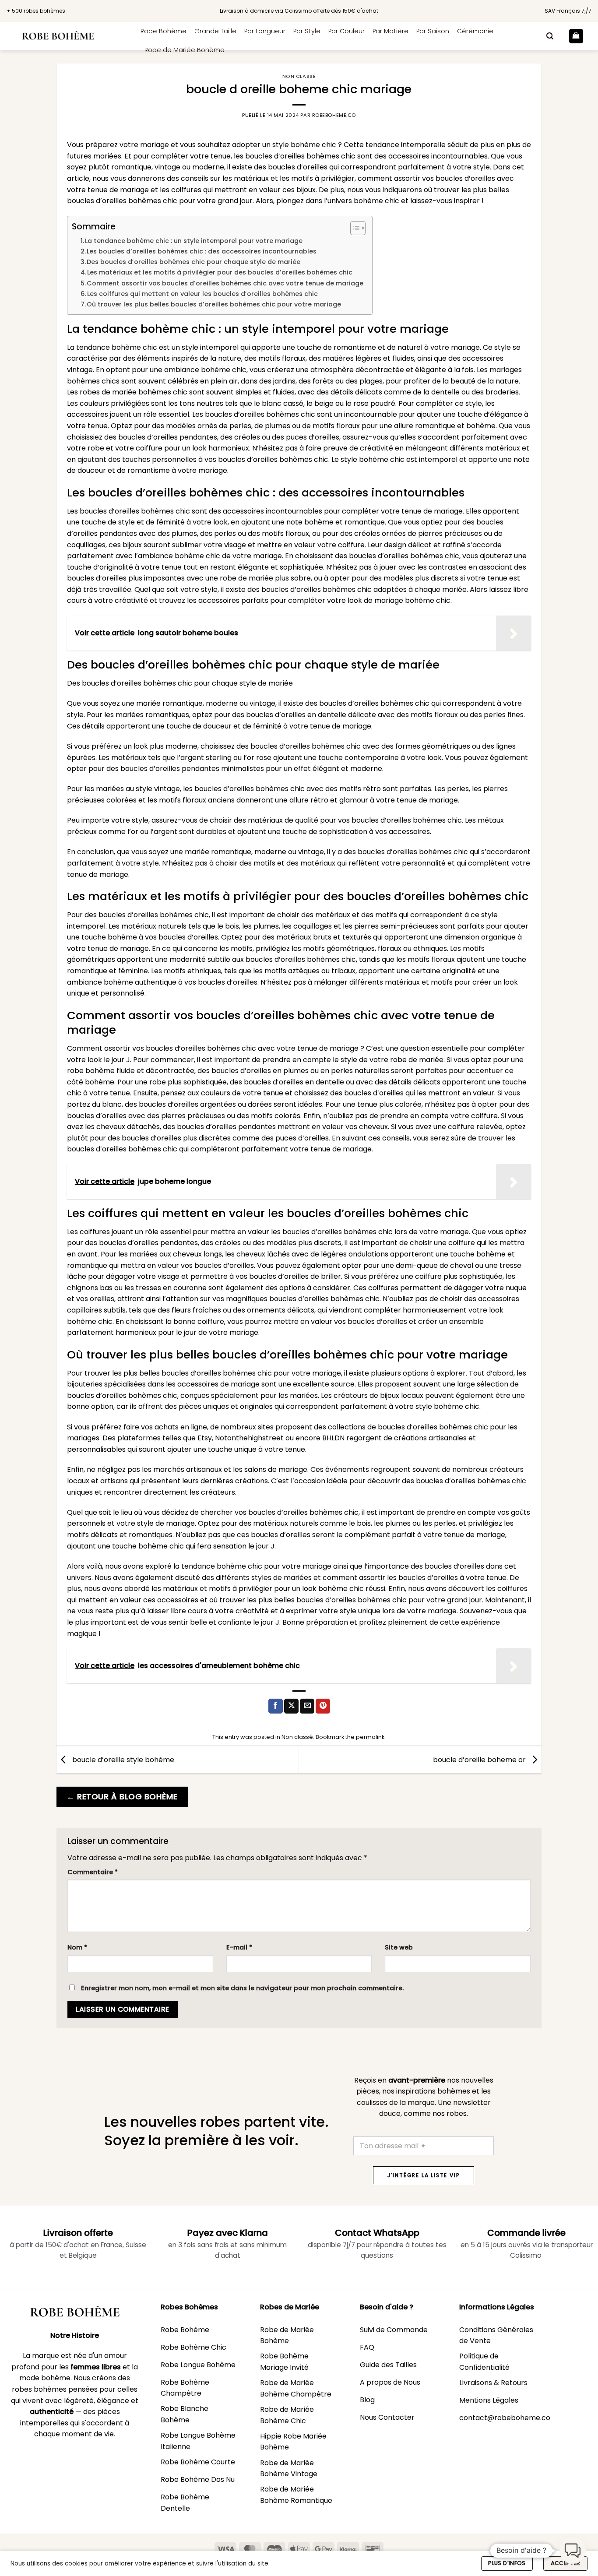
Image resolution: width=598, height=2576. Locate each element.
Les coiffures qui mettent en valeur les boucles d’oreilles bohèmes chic (202, 294)
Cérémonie (475, 31)
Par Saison (433, 31)
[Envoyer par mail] (307, 1706)
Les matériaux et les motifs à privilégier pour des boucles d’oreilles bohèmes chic (220, 272)
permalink (370, 1737)
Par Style (307, 31)
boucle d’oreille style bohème (122, 1759)
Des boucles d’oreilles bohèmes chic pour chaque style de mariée (193, 262)
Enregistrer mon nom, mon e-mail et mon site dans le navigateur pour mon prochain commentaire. (242, 1988)
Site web (399, 1947)
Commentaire (93, 1872)
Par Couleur (346, 31)
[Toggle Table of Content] (354, 228)
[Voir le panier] (576, 36)
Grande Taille (215, 31)
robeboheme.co (334, 115)
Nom (77, 1947)
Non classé (299, 76)
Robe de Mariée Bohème (185, 50)
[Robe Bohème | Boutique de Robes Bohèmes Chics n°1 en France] (67, 36)
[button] (550, 36)
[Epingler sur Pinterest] (323, 1706)
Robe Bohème (164, 31)
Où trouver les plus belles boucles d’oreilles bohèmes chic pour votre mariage (214, 304)
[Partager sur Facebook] (276, 1706)
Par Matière (390, 31)
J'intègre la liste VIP (424, 2175)
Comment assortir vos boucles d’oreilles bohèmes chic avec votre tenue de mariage (225, 283)
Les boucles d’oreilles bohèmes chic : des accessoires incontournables (202, 251)
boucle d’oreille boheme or (480, 1759)
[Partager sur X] (291, 1706)
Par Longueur (265, 31)
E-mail (239, 1947)
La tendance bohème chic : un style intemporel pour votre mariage (194, 241)
